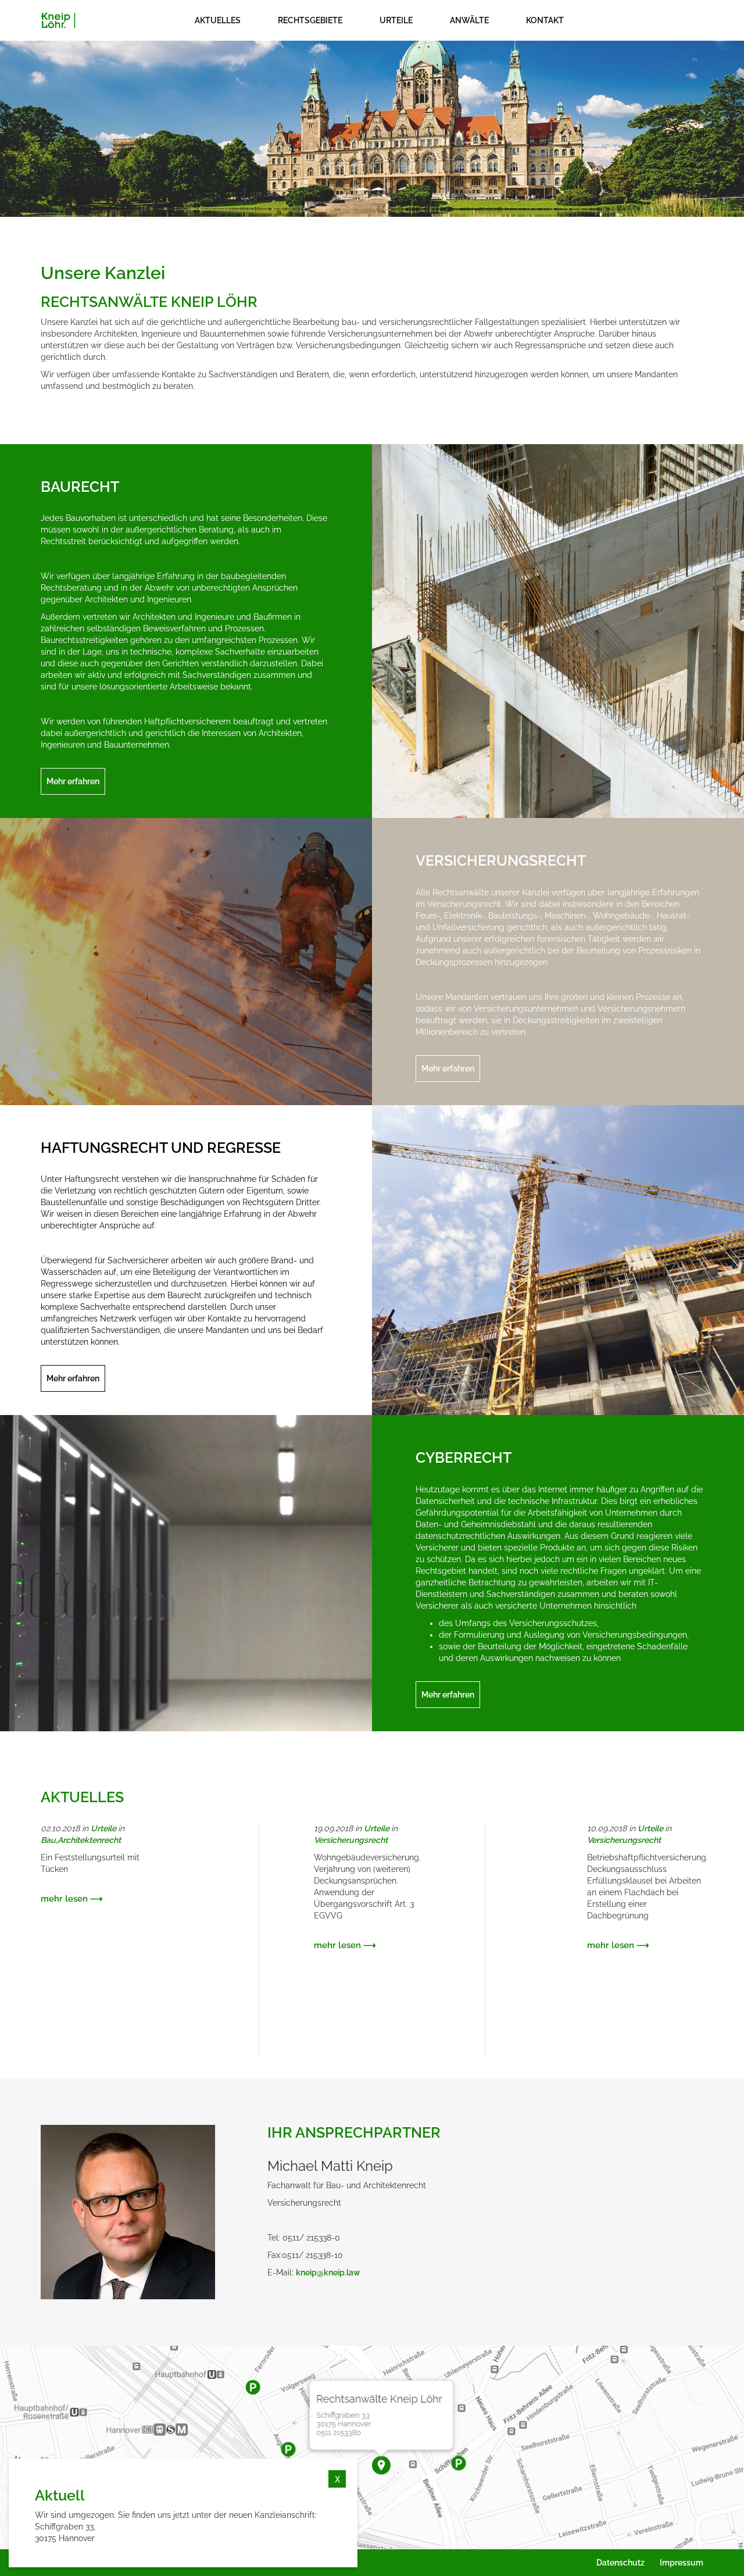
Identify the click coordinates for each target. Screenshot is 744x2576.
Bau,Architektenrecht (81, 1840)
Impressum (682, 2563)
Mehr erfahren (73, 781)
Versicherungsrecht (351, 1840)
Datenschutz (620, 2563)
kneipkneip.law (328, 2273)
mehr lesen (64, 1899)
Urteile (103, 1828)
